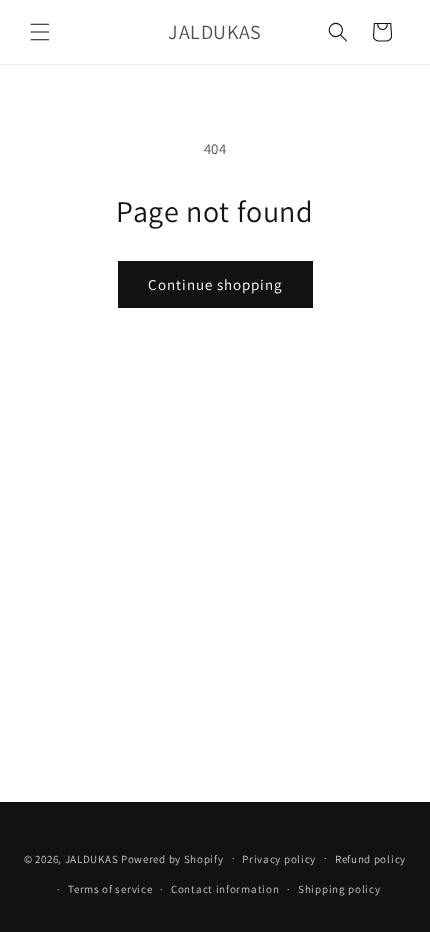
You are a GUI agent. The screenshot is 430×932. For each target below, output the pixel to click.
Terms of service (110, 889)
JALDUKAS (92, 858)
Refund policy (370, 859)
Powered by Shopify (172, 858)
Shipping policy (339, 889)
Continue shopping (215, 284)
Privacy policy (279, 859)
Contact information (225, 889)
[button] (40, 32)
